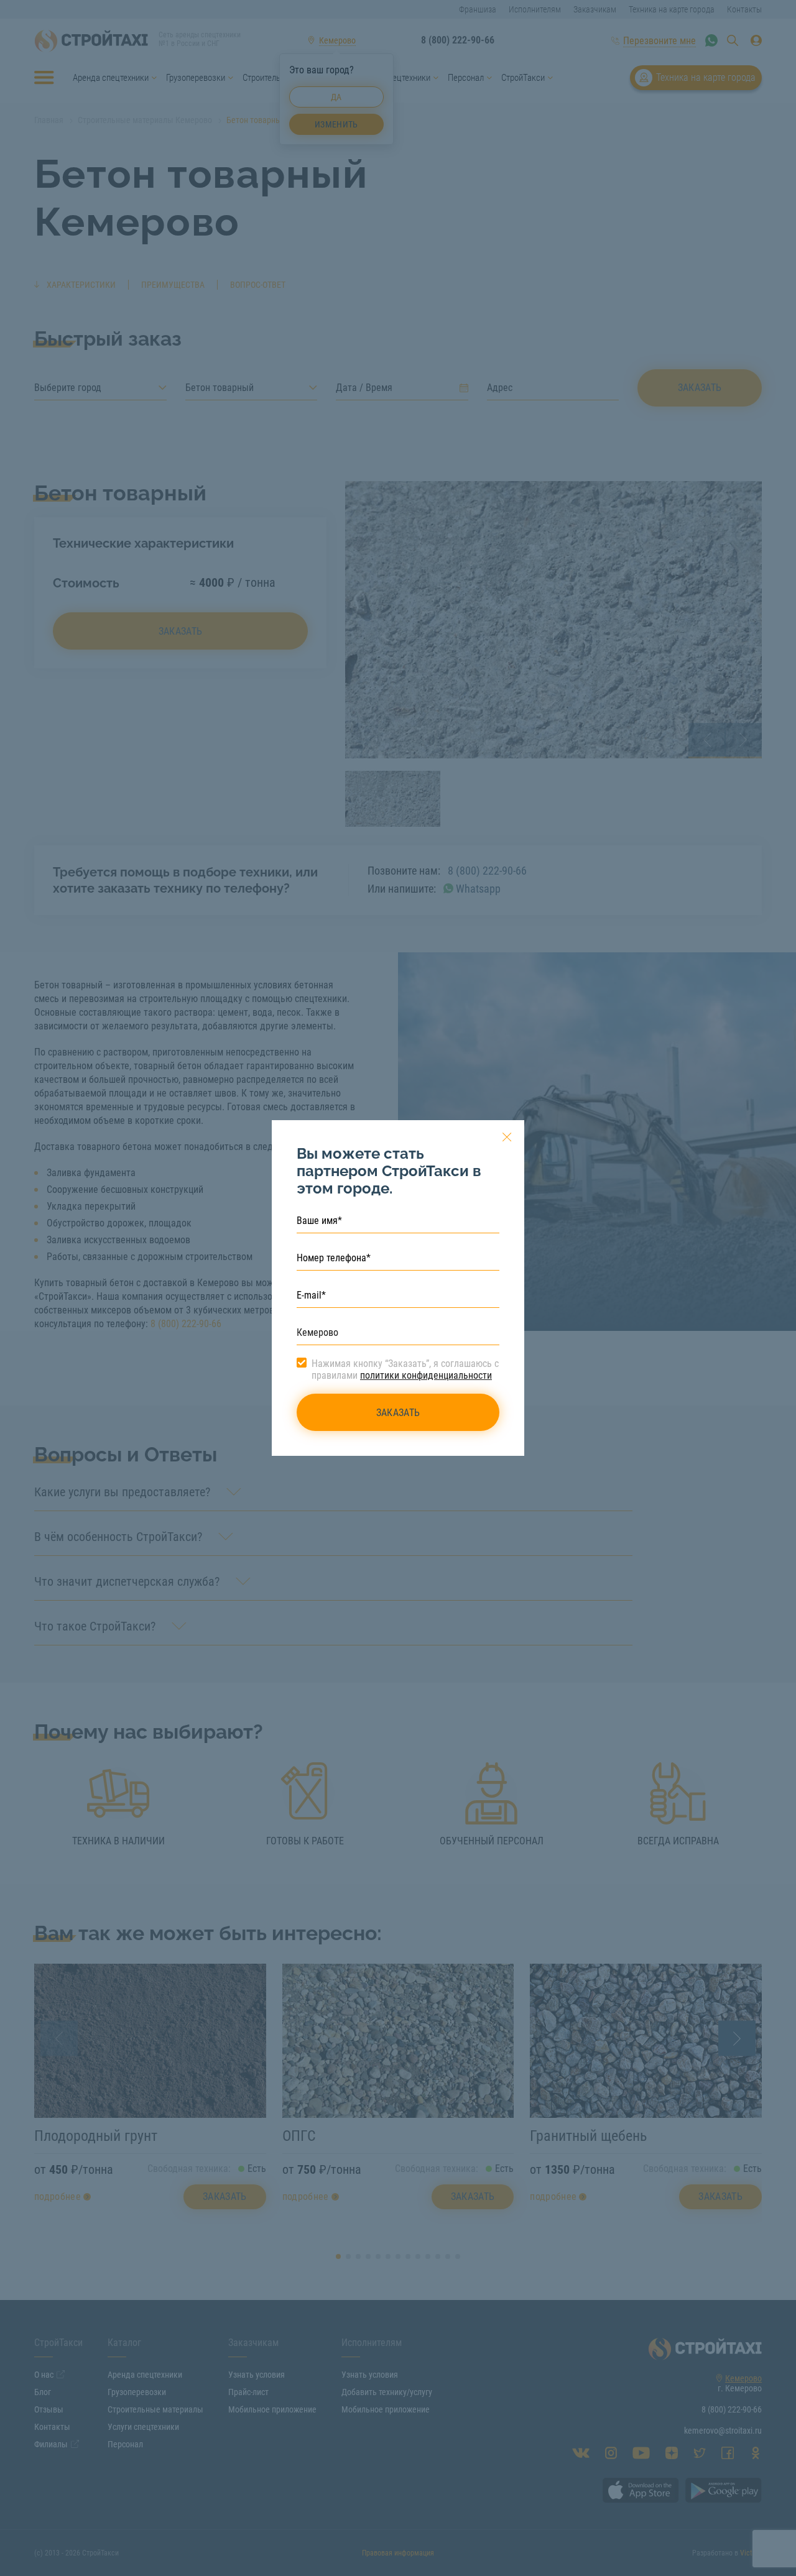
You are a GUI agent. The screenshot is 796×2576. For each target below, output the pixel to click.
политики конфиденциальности (426, 1375)
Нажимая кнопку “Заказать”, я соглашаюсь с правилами (405, 1369)
